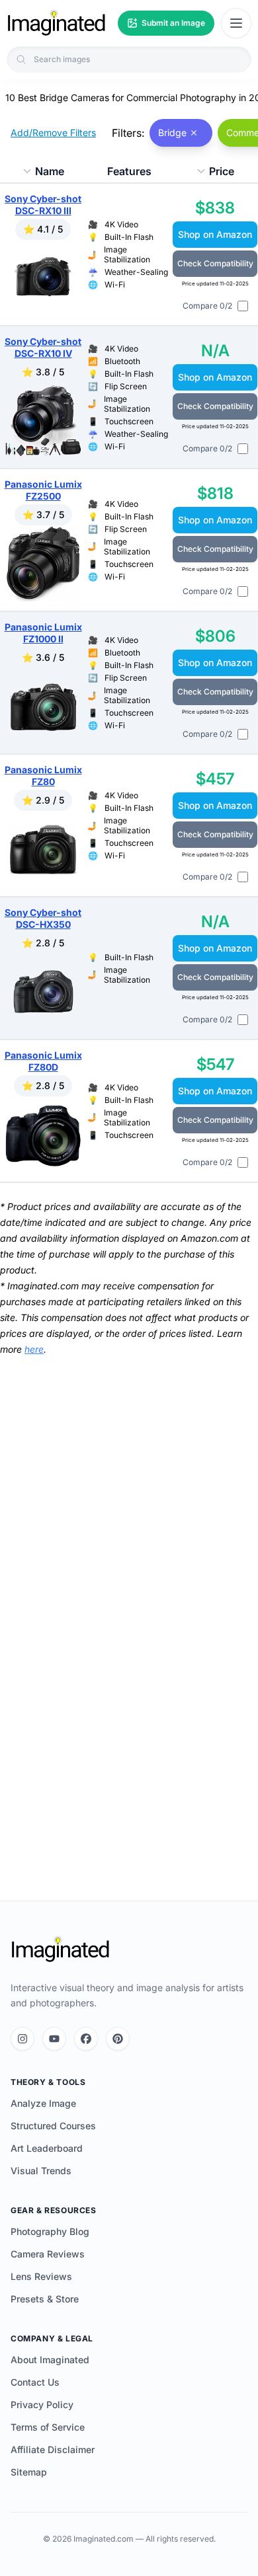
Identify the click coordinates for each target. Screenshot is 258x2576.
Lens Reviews (41, 2276)
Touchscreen (129, 421)
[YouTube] (54, 2039)
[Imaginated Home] (60, 1950)
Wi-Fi (115, 284)
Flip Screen (126, 386)
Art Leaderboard (47, 2148)
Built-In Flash (129, 237)
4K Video (121, 224)
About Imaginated (50, 2360)
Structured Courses (53, 2126)
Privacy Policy (42, 2405)
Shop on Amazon (215, 234)
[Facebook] (86, 2039)
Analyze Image (43, 2103)
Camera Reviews (48, 2254)
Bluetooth (122, 361)
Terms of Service (48, 2427)
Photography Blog (50, 2231)
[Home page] (56, 23)
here (34, 1349)
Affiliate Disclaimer (53, 2449)
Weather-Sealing (136, 272)
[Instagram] (22, 2039)
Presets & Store (45, 2299)
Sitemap (29, 2472)
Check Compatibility (215, 263)
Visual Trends (41, 2171)
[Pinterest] (118, 2039)
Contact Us (35, 2382)
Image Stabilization (127, 254)
